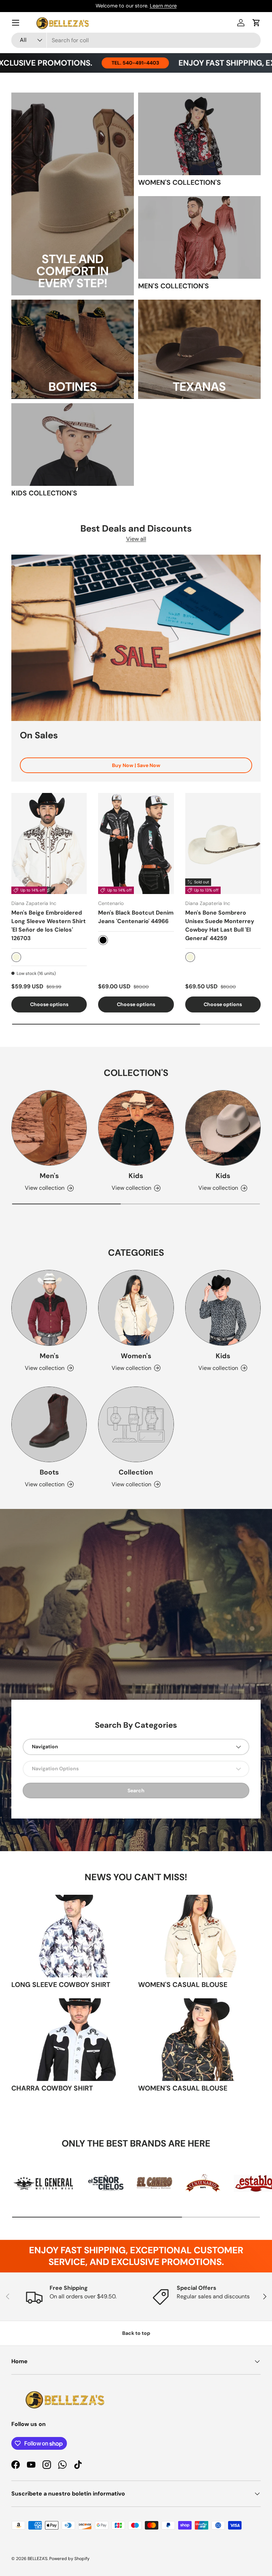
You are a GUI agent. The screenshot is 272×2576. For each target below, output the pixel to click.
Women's (136, 1356)
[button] (256, 23)
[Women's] (136, 1308)
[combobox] (136, 40)
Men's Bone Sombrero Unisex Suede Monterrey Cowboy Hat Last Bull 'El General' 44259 (220, 925)
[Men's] (49, 1128)
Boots (49, 1472)
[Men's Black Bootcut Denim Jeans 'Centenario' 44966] (136, 843)
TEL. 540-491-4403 (92, 63)
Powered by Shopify (69, 2559)
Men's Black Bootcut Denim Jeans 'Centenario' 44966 (136, 917)
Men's (49, 1176)
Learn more (163, 6)
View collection (131, 1484)
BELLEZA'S (38, 2559)
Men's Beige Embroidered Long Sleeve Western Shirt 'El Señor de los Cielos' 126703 (49, 925)
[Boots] (49, 1424)
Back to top (136, 2333)
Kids (136, 1176)
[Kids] (136, 1128)
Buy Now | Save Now (136, 765)
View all (136, 539)
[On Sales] (136, 638)
